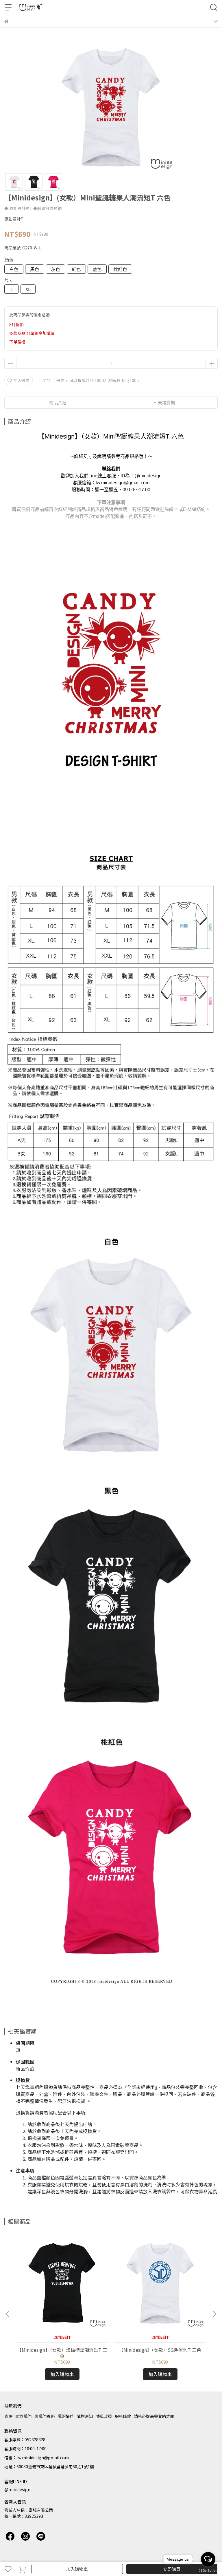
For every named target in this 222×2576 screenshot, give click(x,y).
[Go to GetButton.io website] (208, 2570)
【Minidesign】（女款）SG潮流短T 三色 (160, 2350)
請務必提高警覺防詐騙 (154, 2416)
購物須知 (85, 2416)
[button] (214, 2314)
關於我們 (23, 2416)
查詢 (8, 2416)
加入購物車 (77, 2569)
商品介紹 (58, 402)
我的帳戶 (66, 2416)
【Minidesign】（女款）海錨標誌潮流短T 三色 (62, 2353)
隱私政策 (104, 2416)
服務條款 (123, 2416)
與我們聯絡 (45, 2416)
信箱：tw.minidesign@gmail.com (37, 2458)
